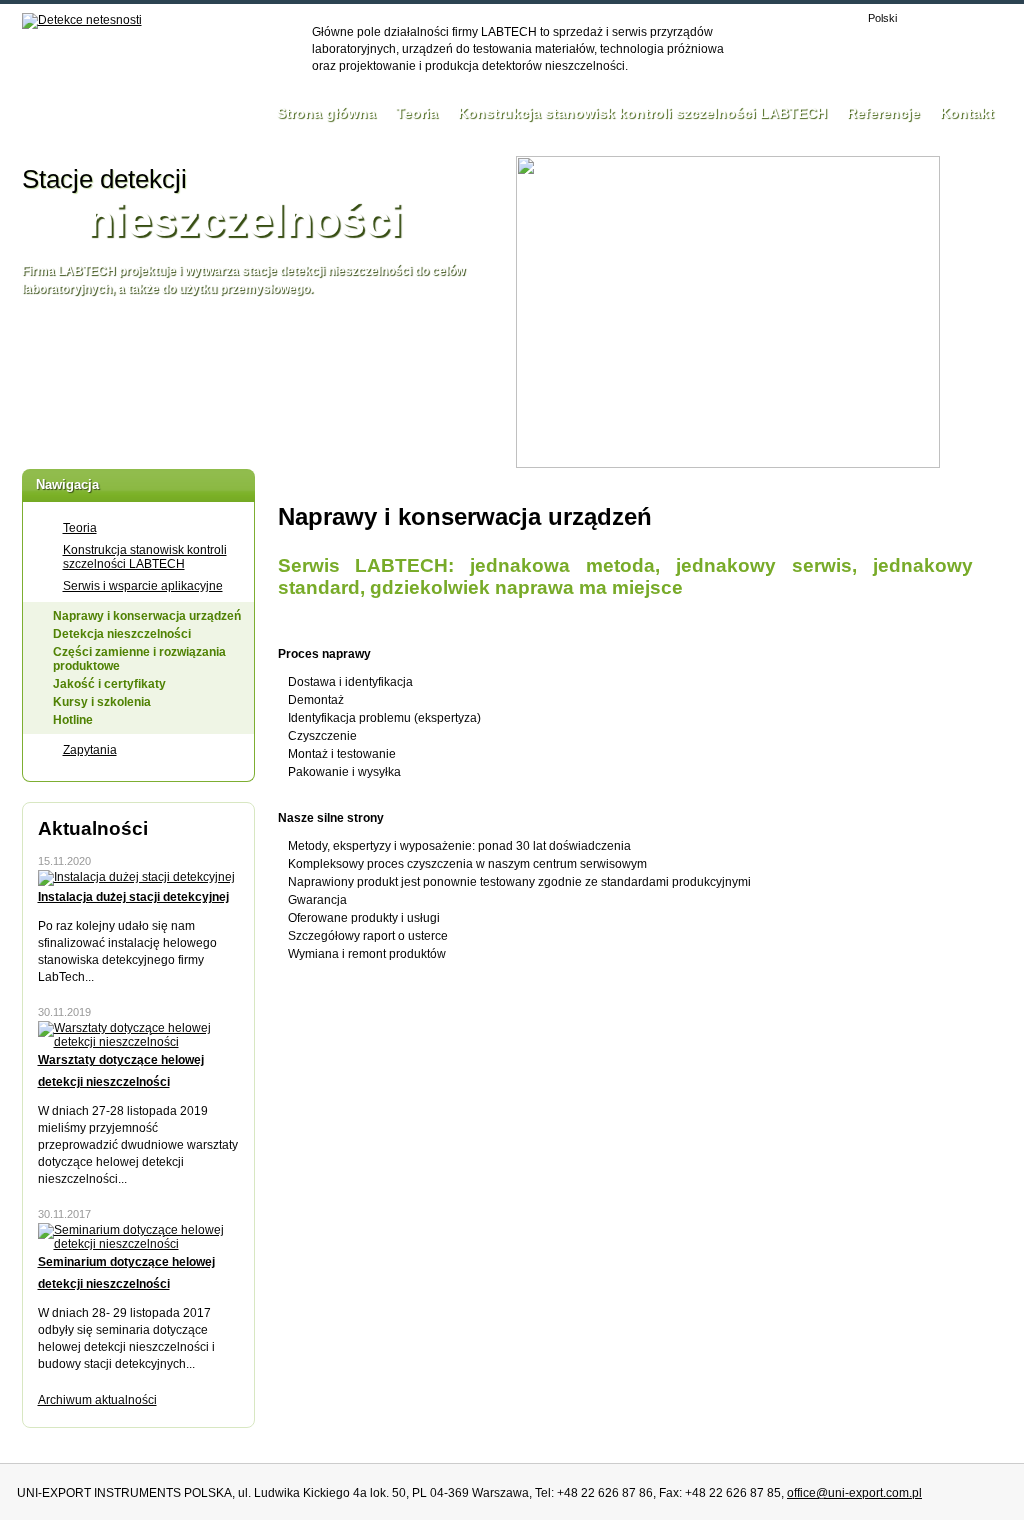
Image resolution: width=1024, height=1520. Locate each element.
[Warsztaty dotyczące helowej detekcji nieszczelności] (138, 1042)
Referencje (883, 113)
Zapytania (90, 750)
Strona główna (326, 113)
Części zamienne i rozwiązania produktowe (139, 659)
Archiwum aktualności (97, 1400)
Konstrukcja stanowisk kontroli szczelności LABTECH (642, 113)
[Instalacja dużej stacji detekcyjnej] (136, 877)
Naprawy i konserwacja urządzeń (147, 616)
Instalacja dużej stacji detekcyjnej (133, 897)
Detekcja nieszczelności (122, 634)
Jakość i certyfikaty (109, 684)
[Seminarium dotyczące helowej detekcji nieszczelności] (138, 1244)
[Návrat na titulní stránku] (82, 21)
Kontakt (967, 113)
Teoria (417, 113)
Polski (882, 18)
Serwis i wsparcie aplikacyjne (143, 586)
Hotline (73, 720)
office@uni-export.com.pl (854, 1493)
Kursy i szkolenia (102, 702)
